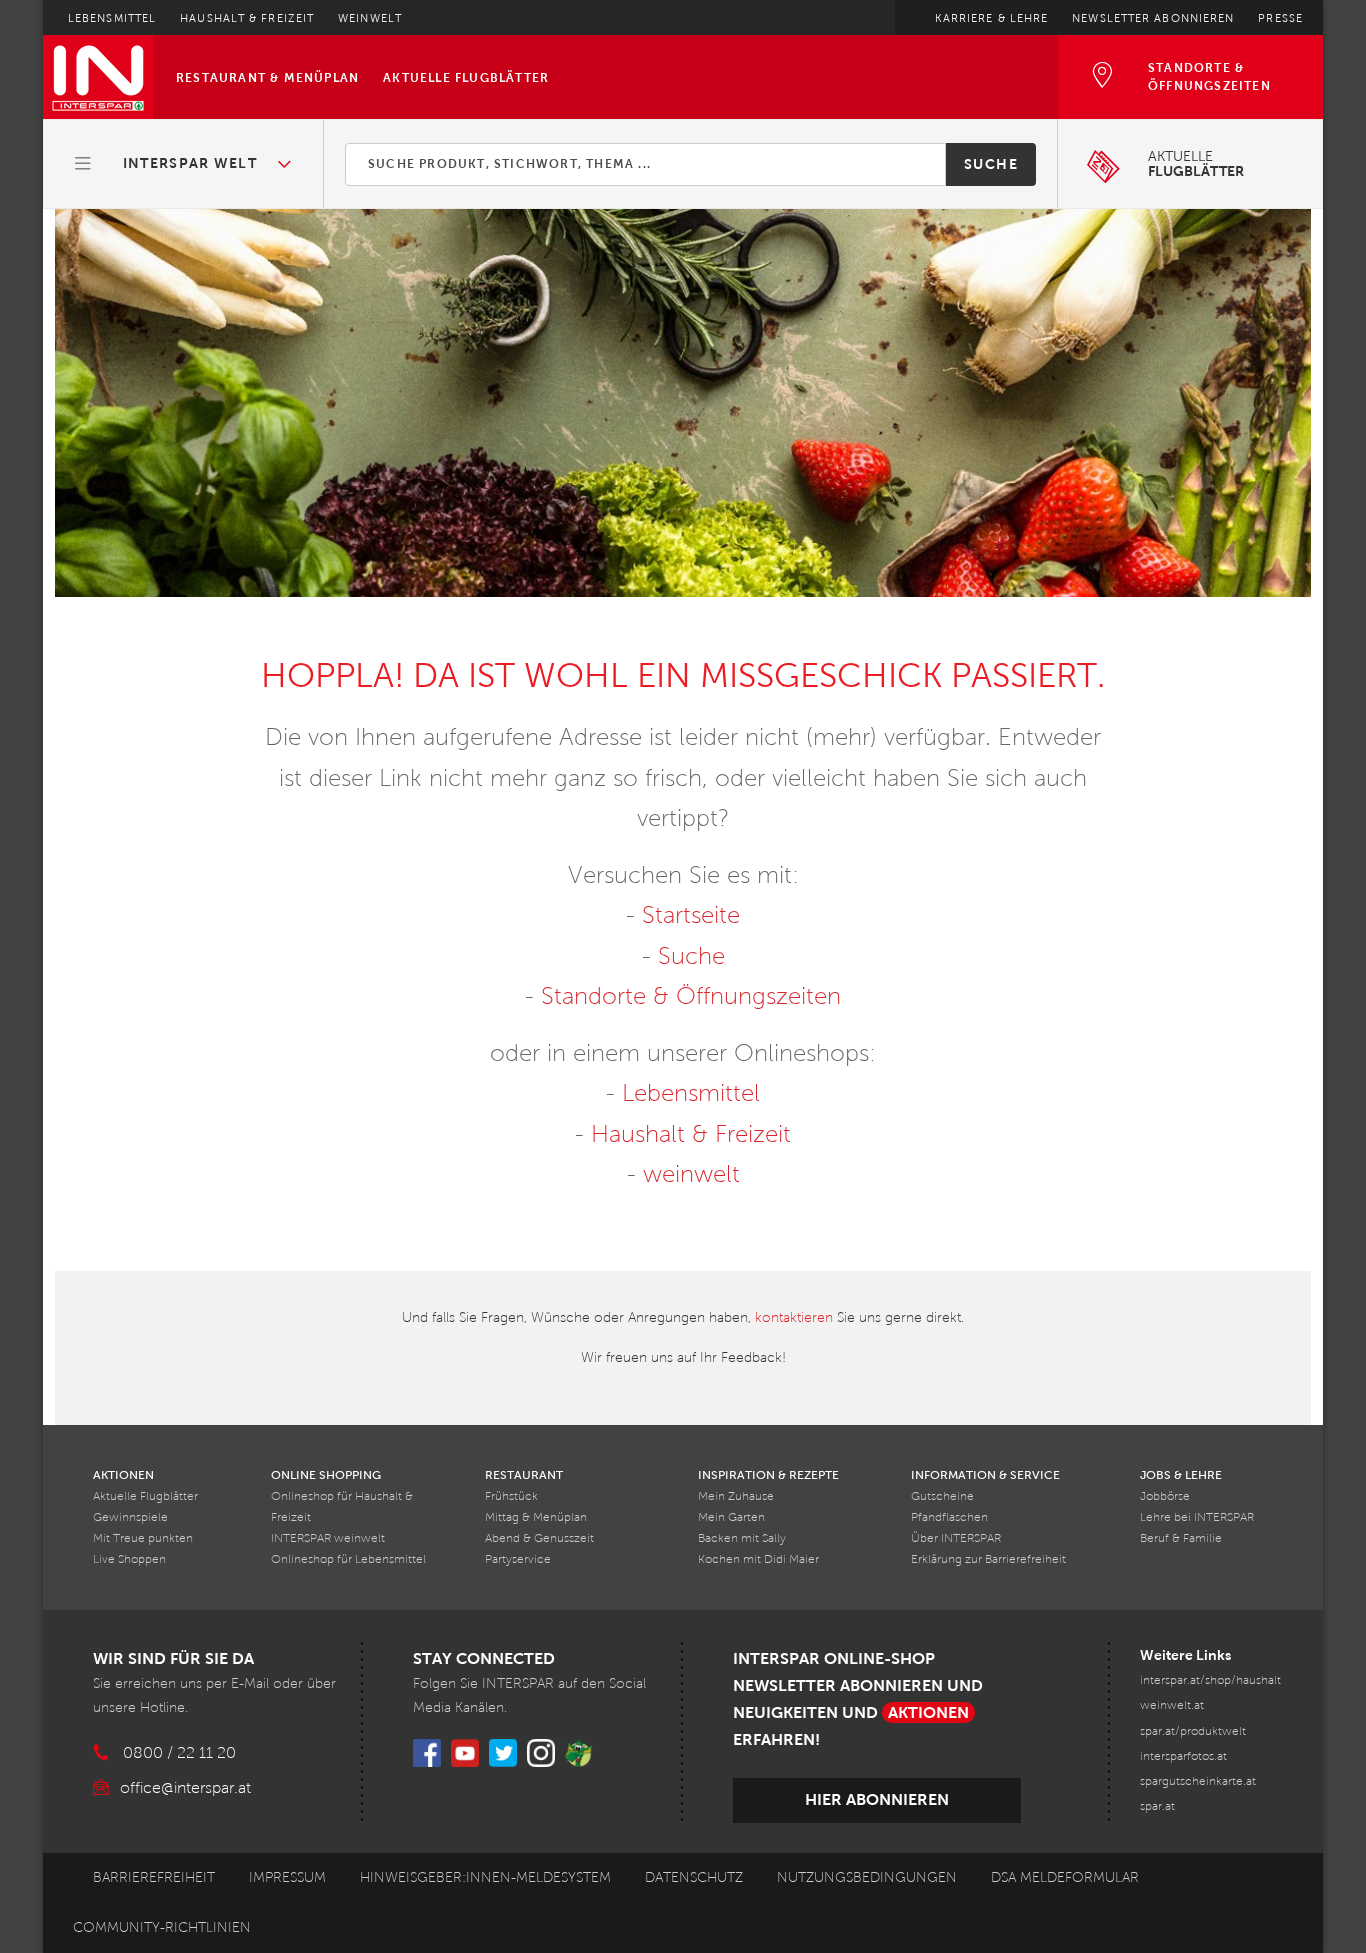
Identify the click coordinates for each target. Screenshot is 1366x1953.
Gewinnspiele (130, 1517)
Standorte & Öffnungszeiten (691, 996)
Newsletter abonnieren (1153, 18)
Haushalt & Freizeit (247, 18)
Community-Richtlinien (162, 1927)
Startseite (691, 915)
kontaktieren (794, 1317)
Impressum (287, 1877)
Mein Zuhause (736, 1496)
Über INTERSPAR (956, 1538)
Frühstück (511, 1496)
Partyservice (518, 1559)
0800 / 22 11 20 (179, 1752)
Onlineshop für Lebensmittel (348, 1559)
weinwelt (691, 1174)
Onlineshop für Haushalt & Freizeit (342, 1507)
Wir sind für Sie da (173, 1658)
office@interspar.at (185, 1787)
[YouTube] (465, 1753)
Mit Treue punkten (143, 1538)
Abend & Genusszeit (539, 1538)
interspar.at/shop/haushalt (1210, 1680)
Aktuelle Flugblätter (466, 78)
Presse (1280, 18)
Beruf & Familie (1181, 1538)
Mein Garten (731, 1517)
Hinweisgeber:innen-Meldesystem (485, 1877)
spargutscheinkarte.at (1198, 1781)
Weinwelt (370, 18)
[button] (184, 164)
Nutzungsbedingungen (867, 1877)
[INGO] (579, 1753)
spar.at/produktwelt (1193, 1731)
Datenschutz (694, 1877)
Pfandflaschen (949, 1517)
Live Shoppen (129, 1559)
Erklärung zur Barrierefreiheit (988, 1559)
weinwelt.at (1172, 1705)
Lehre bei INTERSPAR (1197, 1517)
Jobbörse (1165, 1496)
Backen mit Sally (742, 1538)
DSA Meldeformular (1065, 1877)
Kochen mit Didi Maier (758, 1559)
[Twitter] (503, 1753)
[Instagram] (541, 1753)
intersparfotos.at (1183, 1756)
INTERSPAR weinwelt (328, 1538)
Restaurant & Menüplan (267, 78)
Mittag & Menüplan (536, 1517)
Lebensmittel (112, 18)
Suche (991, 164)
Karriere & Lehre (992, 18)
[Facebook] (427, 1753)
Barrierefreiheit (154, 1877)
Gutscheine (942, 1496)
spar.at (1157, 1806)
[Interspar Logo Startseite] (98, 77)
